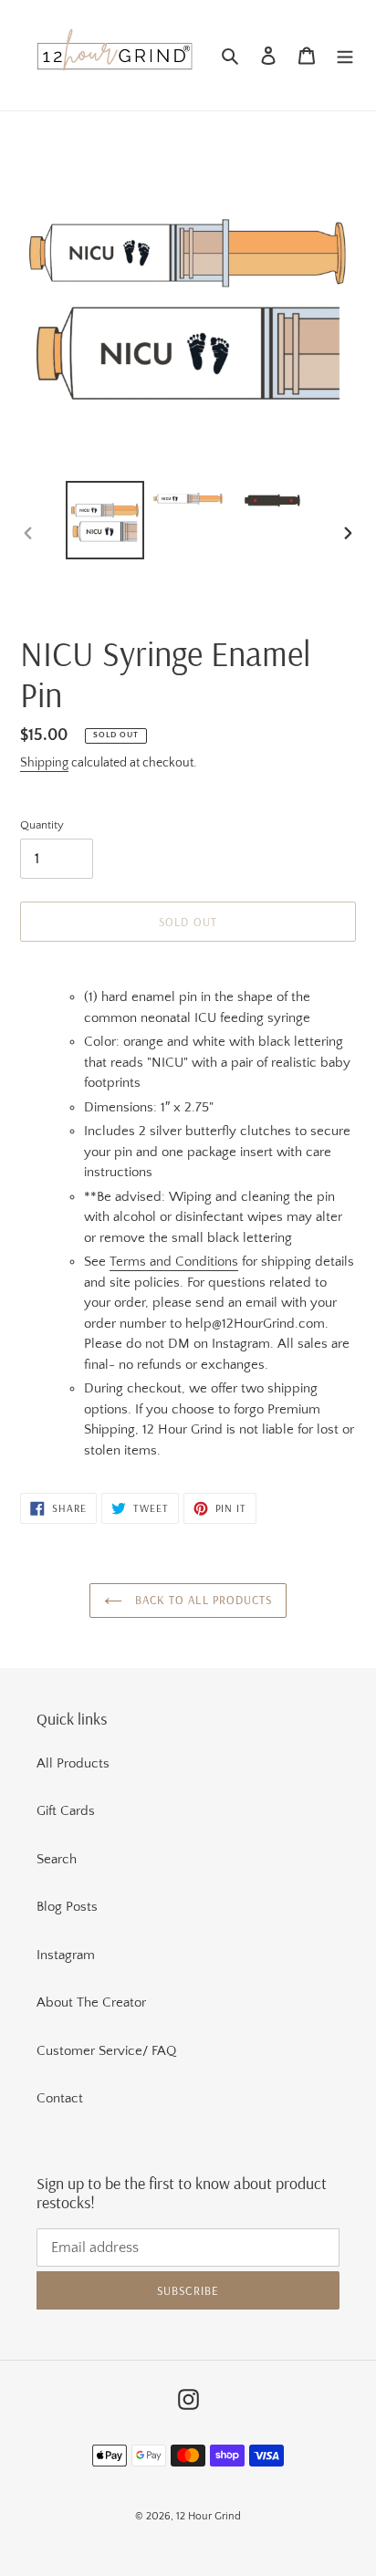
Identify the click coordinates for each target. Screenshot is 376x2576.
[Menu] (345, 55)
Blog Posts (67, 1907)
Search (57, 1859)
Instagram (66, 1955)
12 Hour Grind (209, 2516)
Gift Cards (66, 1811)
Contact (60, 2098)
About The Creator (91, 2002)
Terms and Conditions (174, 1262)
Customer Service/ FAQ (106, 2051)
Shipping (44, 763)
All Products (73, 1763)
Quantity (42, 825)
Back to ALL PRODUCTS (202, 1600)
